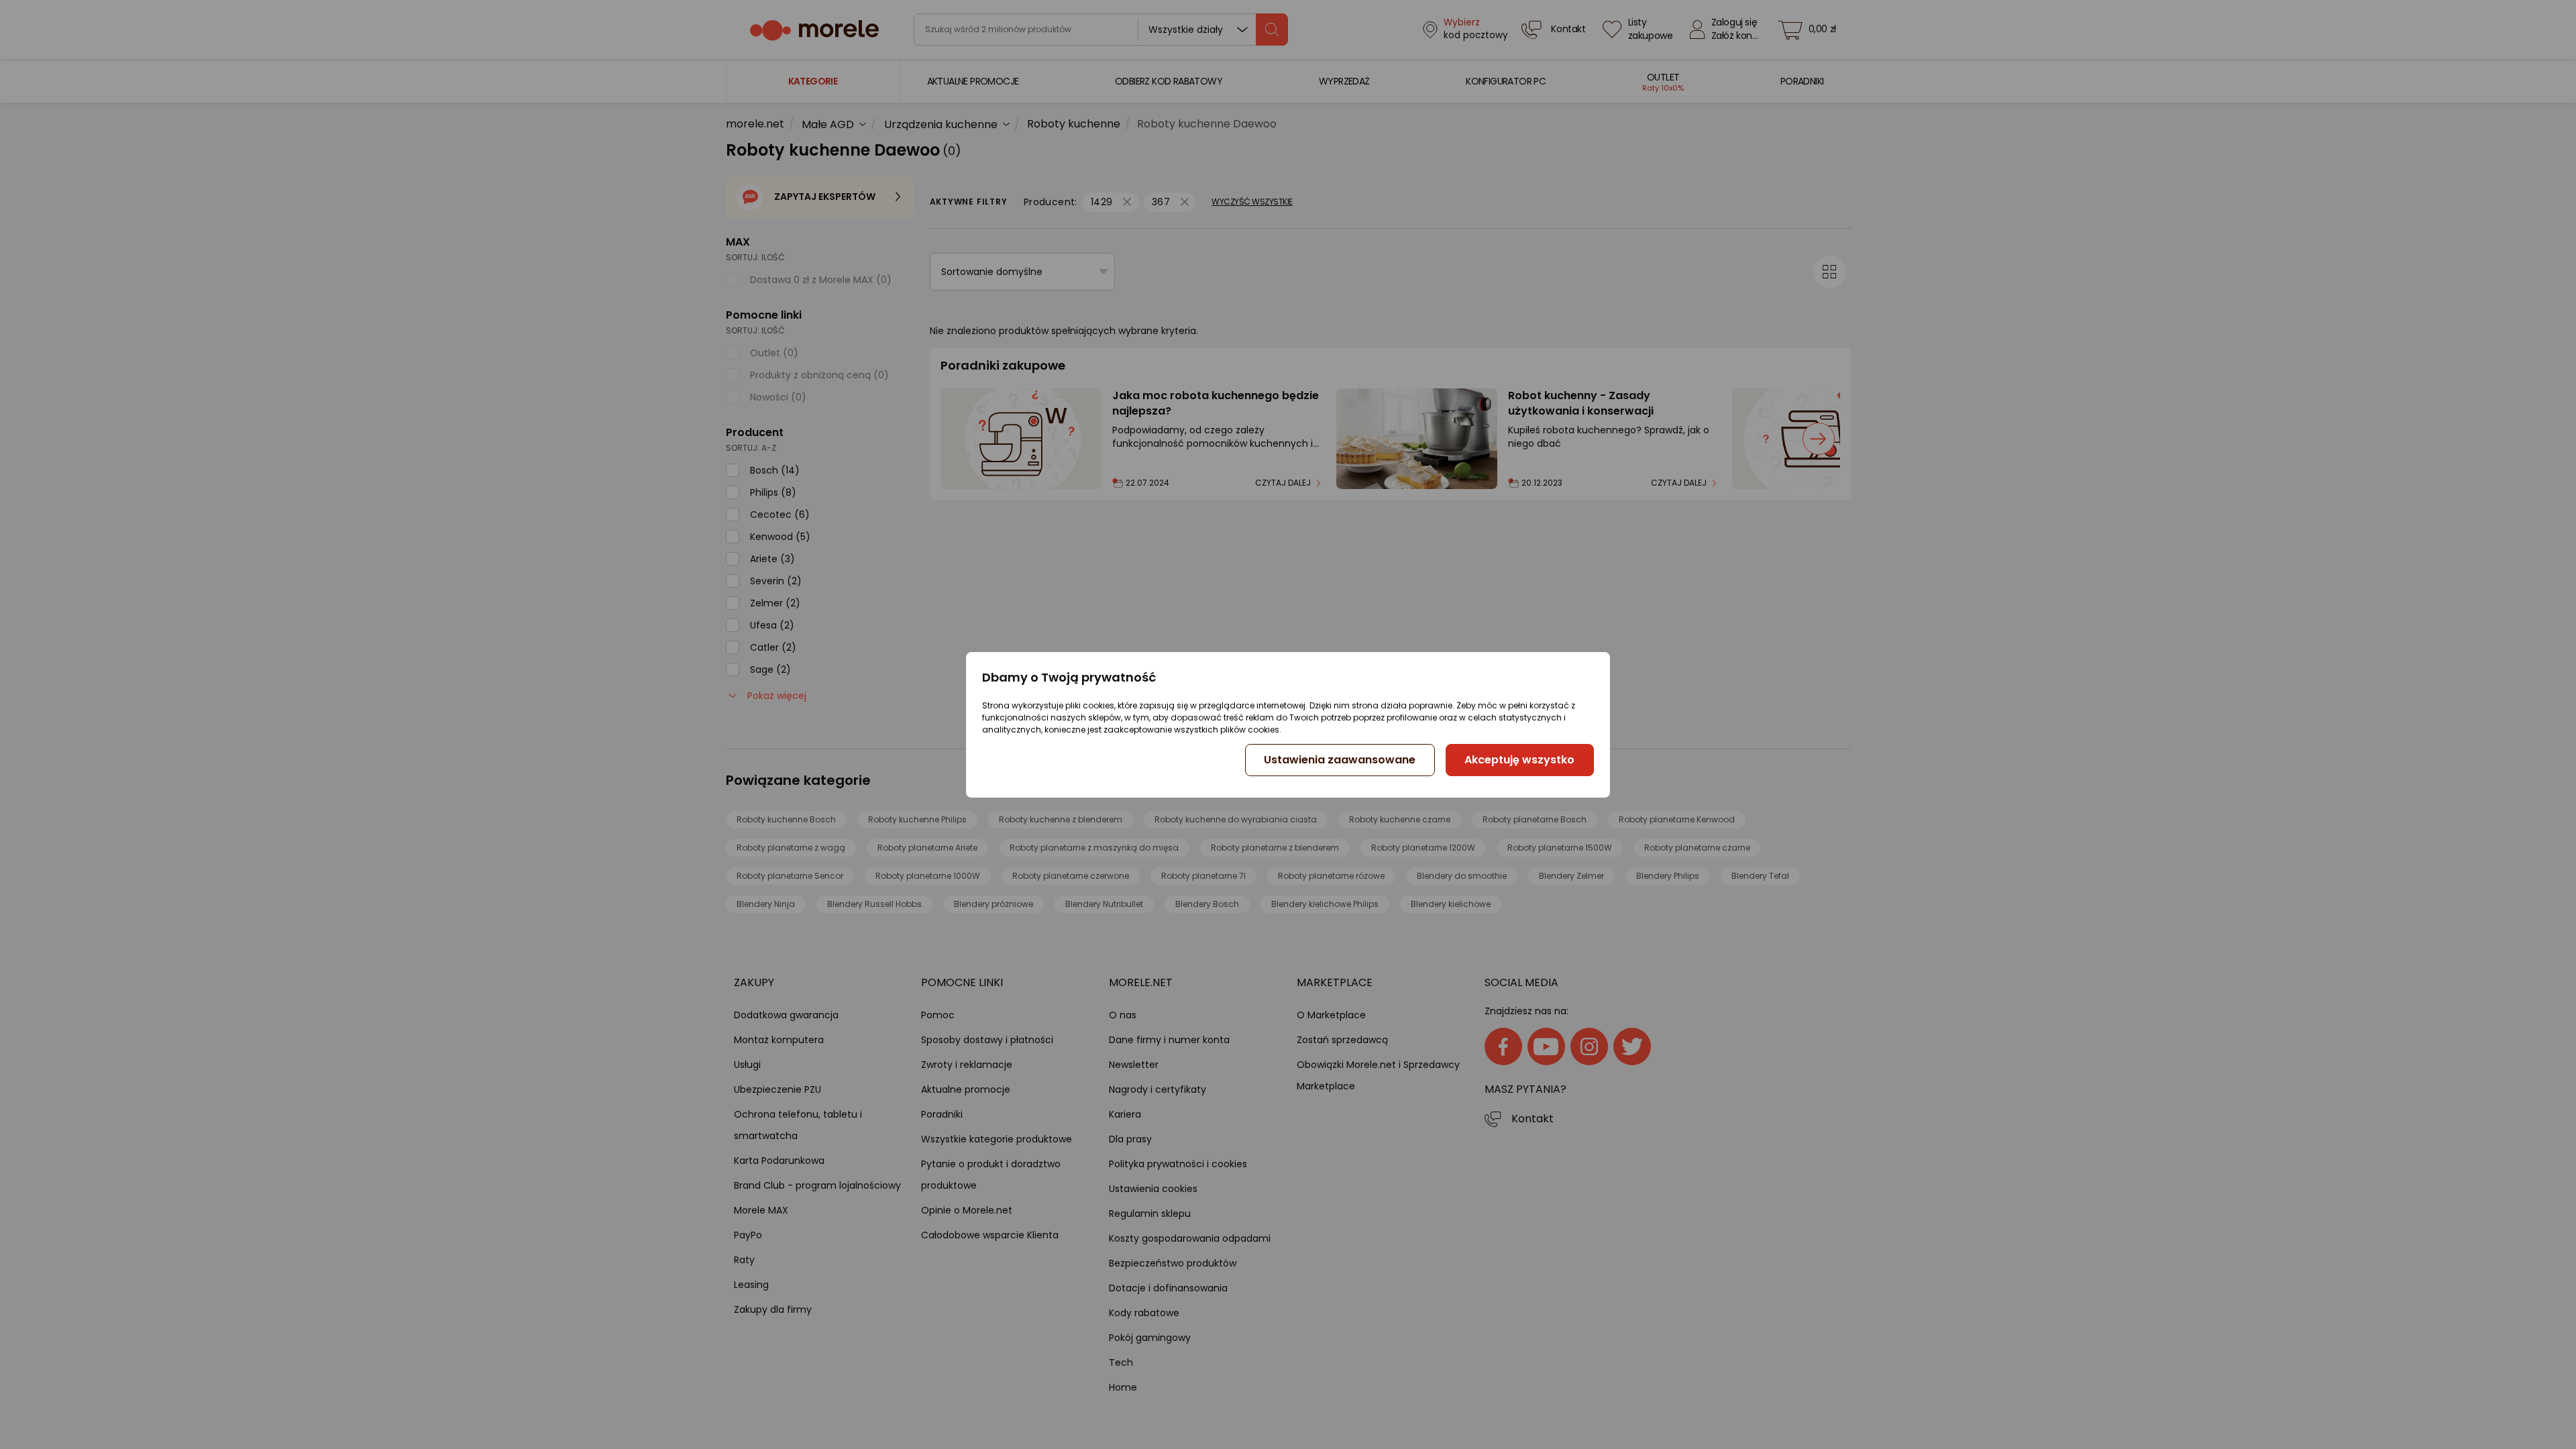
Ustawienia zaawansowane (1340, 760)
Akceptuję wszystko (1519, 760)
